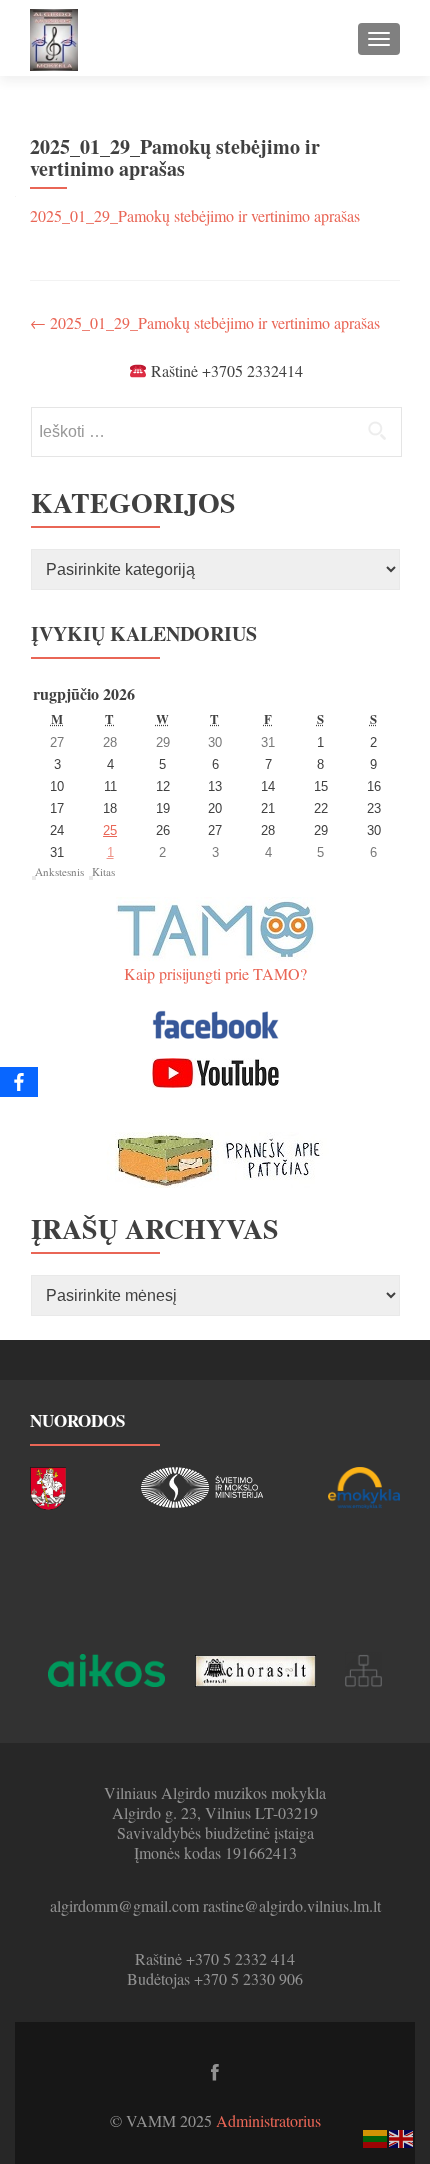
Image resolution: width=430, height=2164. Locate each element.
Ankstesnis (59, 871)
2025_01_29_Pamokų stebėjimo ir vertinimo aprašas (195, 215)
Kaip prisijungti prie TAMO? (215, 973)
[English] (402, 2136)
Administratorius (268, 2120)
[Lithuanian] (376, 2136)
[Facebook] (19, 1082)
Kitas (103, 871)
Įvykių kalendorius (144, 633)
